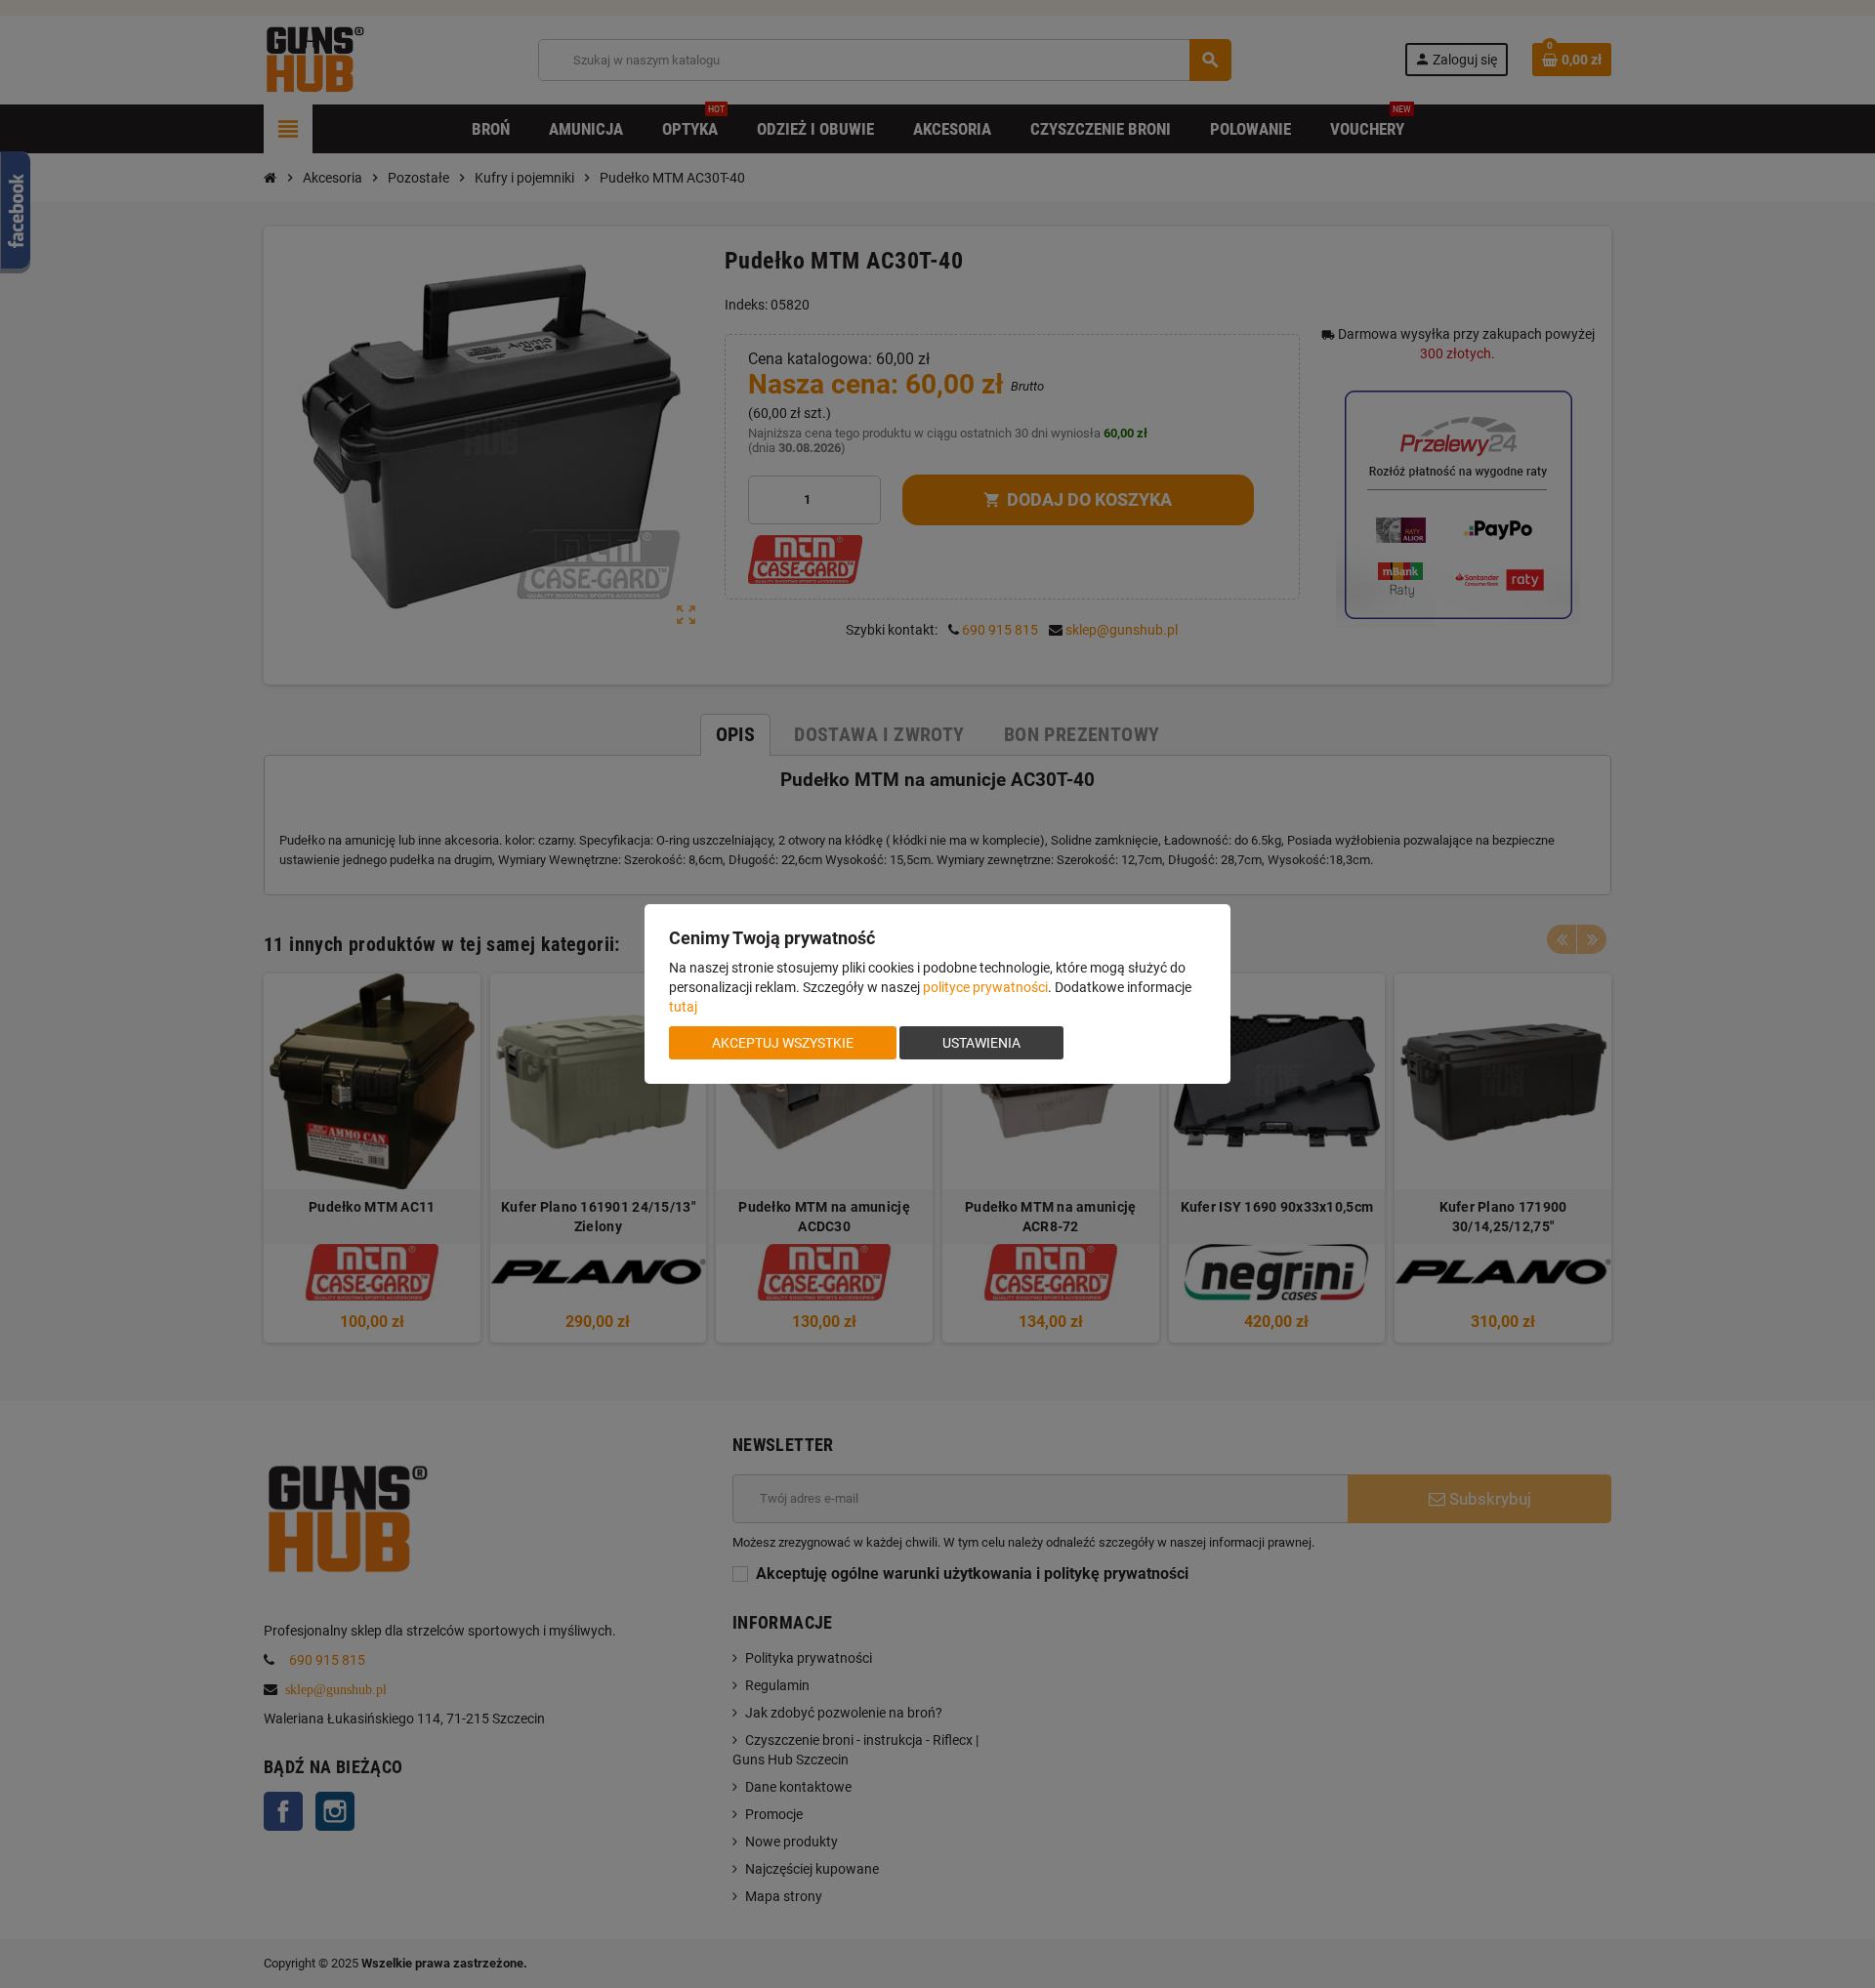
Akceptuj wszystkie (783, 1043)
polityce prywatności (985, 987)
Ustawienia (981, 1043)
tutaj (683, 1007)
